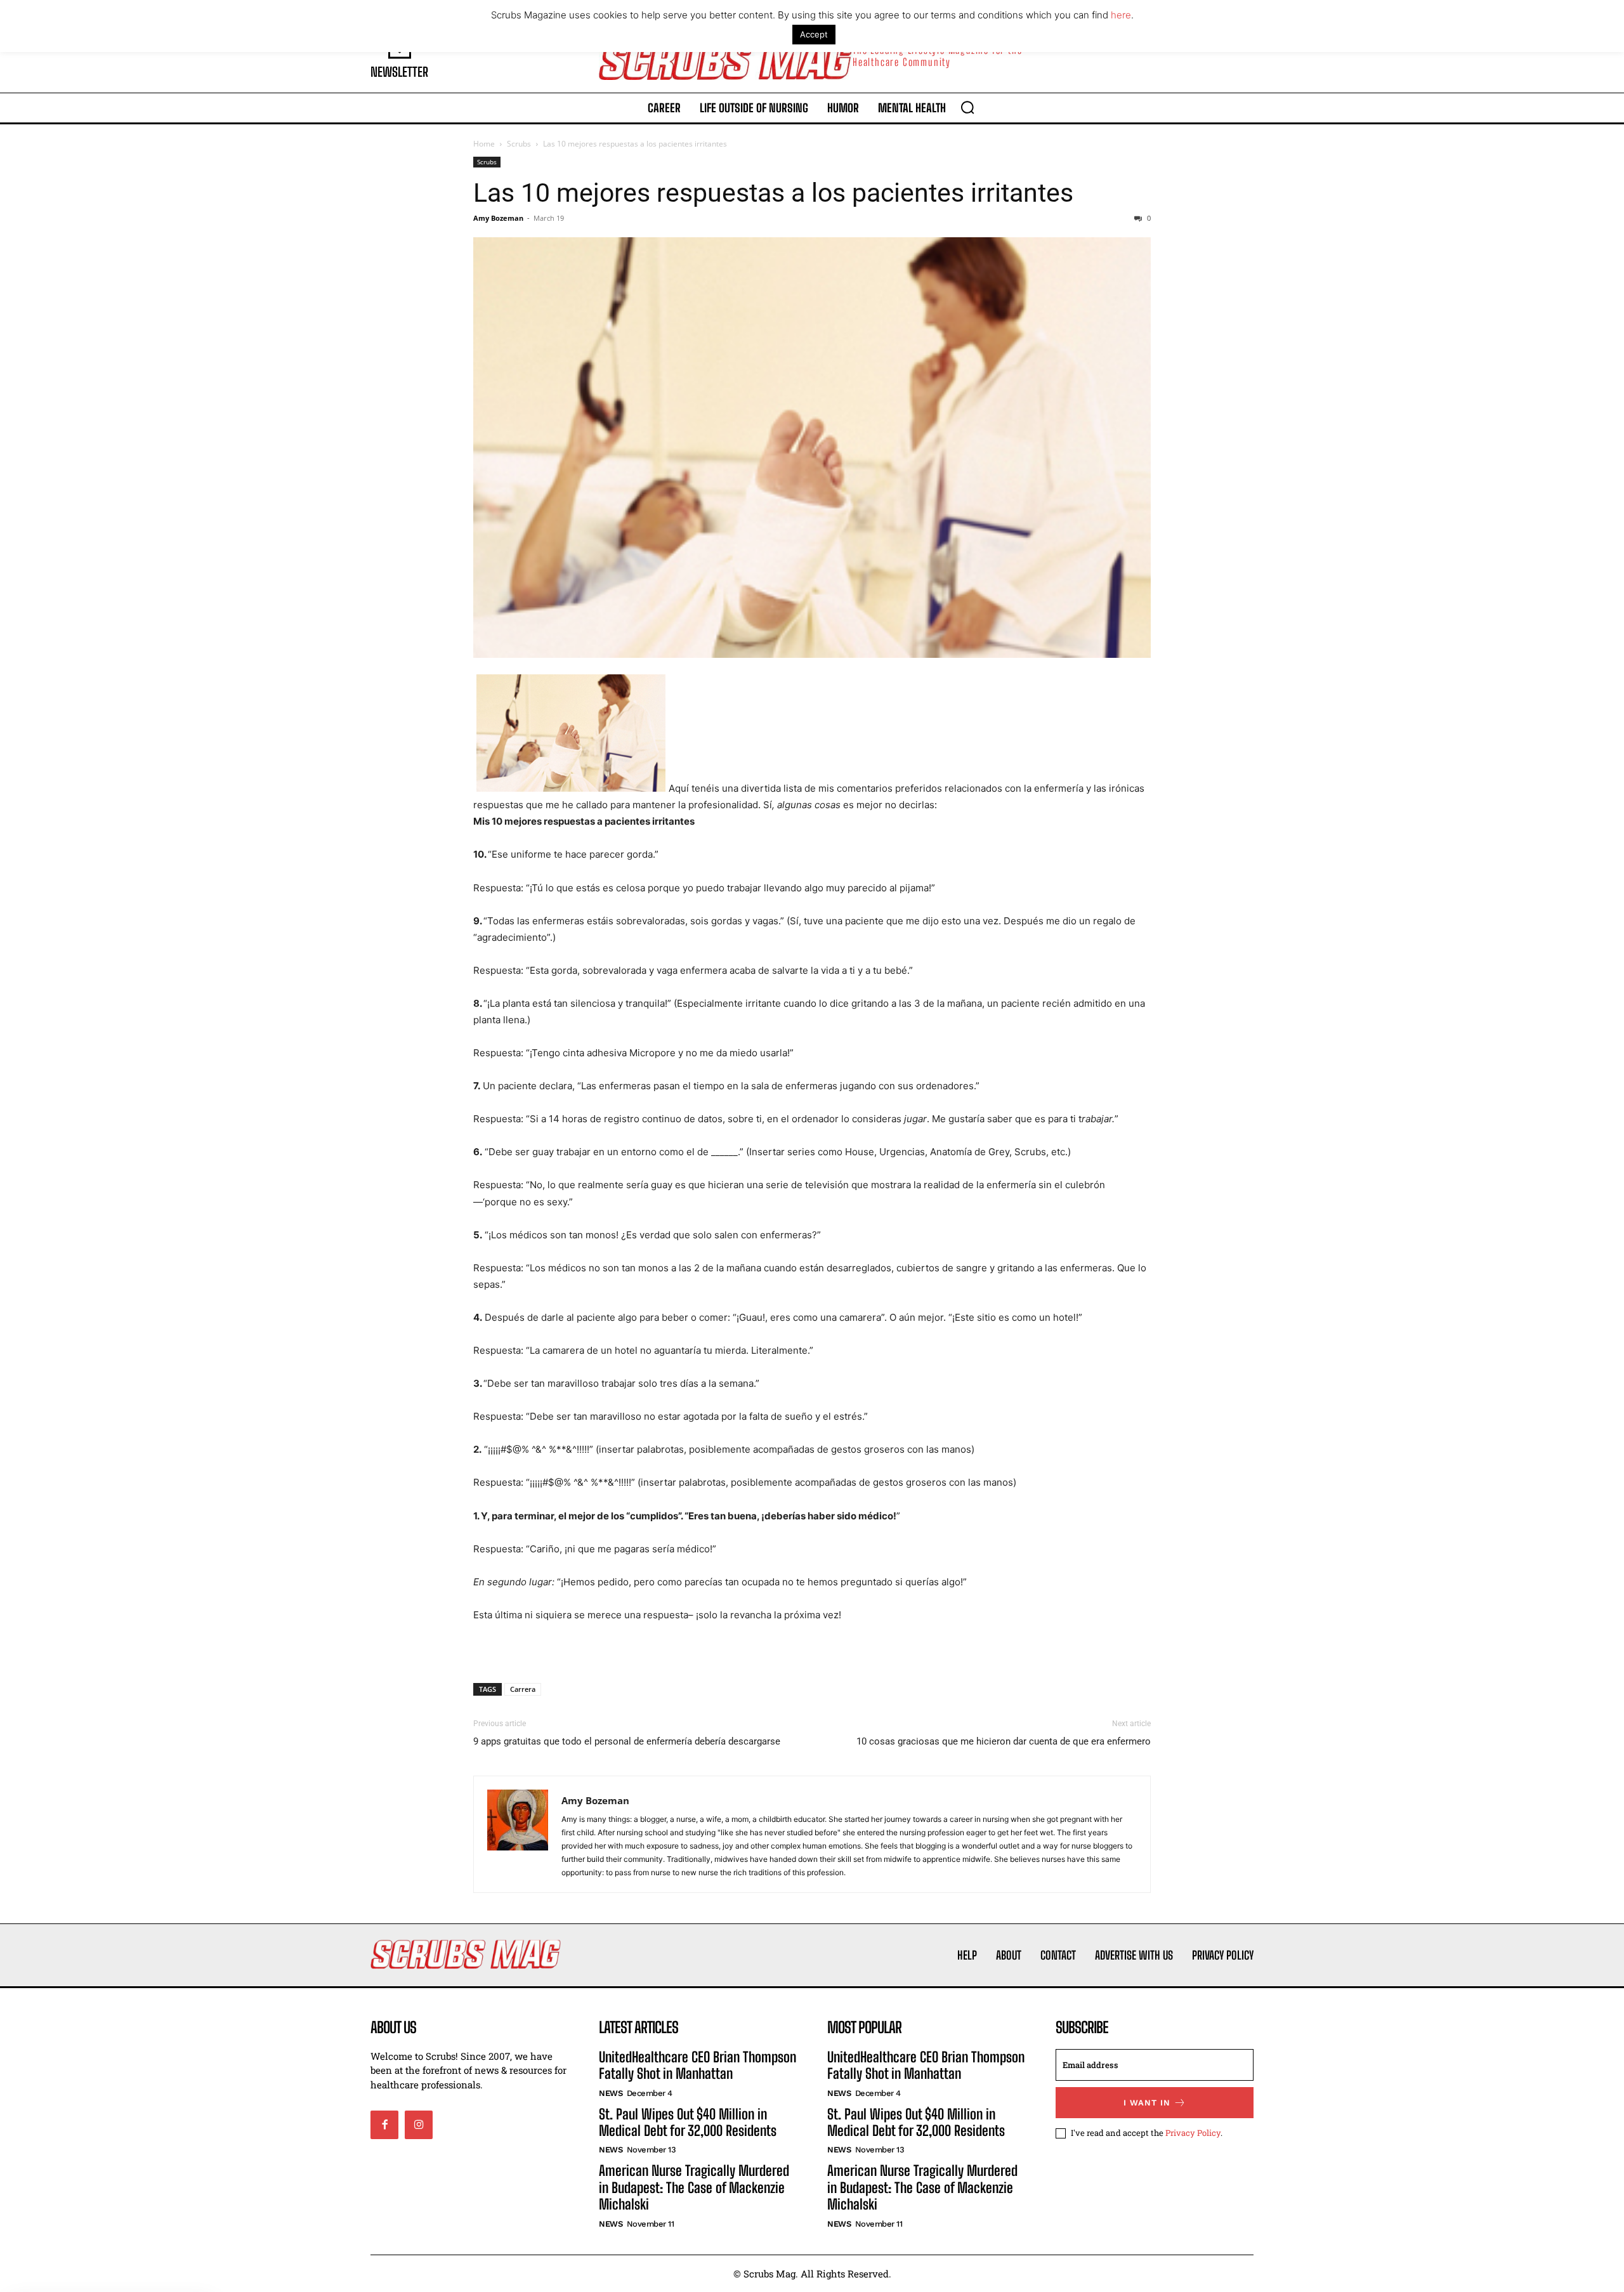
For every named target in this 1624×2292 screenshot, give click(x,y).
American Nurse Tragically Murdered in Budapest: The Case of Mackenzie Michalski (694, 2187)
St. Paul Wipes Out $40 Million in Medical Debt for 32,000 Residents (688, 2122)
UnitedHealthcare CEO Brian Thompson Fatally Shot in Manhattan (697, 2065)
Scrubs (519, 144)
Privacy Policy (1193, 2133)
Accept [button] (814, 34)
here (1121, 15)
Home (484, 144)
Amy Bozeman (498, 218)
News (611, 2093)
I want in (1147, 2103)
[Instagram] (419, 2125)
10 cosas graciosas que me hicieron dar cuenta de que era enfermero (1004, 1741)
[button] (967, 107)
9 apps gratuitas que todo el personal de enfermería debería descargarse (627, 1741)
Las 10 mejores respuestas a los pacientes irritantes (773, 193)
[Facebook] (384, 2125)
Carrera (523, 1689)
